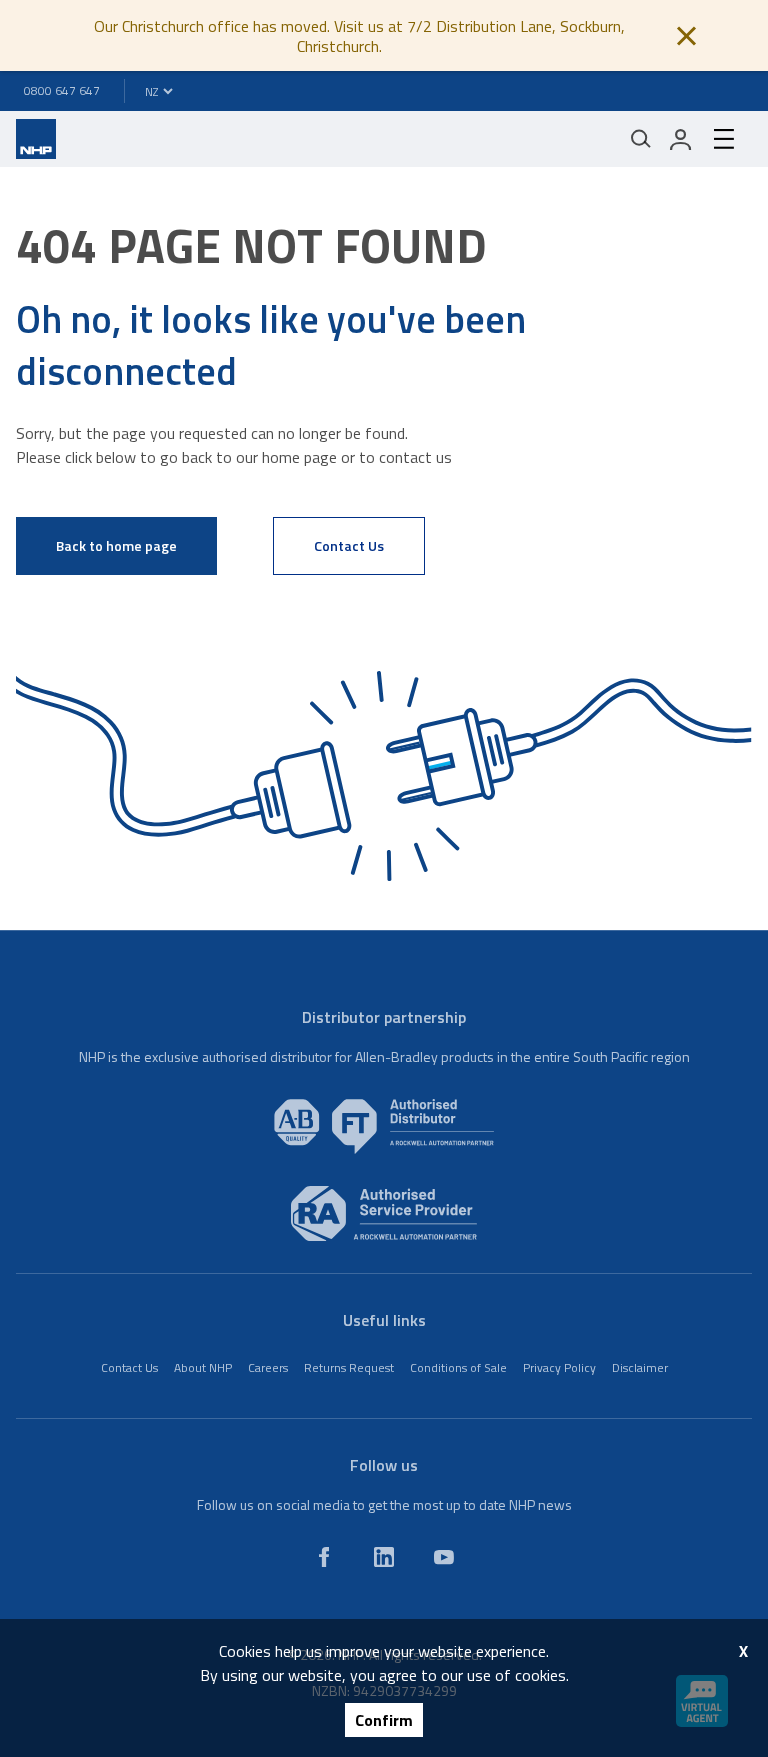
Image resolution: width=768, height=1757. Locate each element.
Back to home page (116, 545)
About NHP (203, 1367)
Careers (268, 1367)
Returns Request (349, 1367)
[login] (681, 139)
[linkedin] (384, 1557)
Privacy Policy (559, 1367)
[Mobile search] (641, 139)
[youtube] (444, 1557)
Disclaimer (640, 1367)
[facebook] (324, 1557)
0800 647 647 (62, 90)
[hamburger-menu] (724, 139)
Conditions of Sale (458, 1367)
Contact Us (349, 545)
